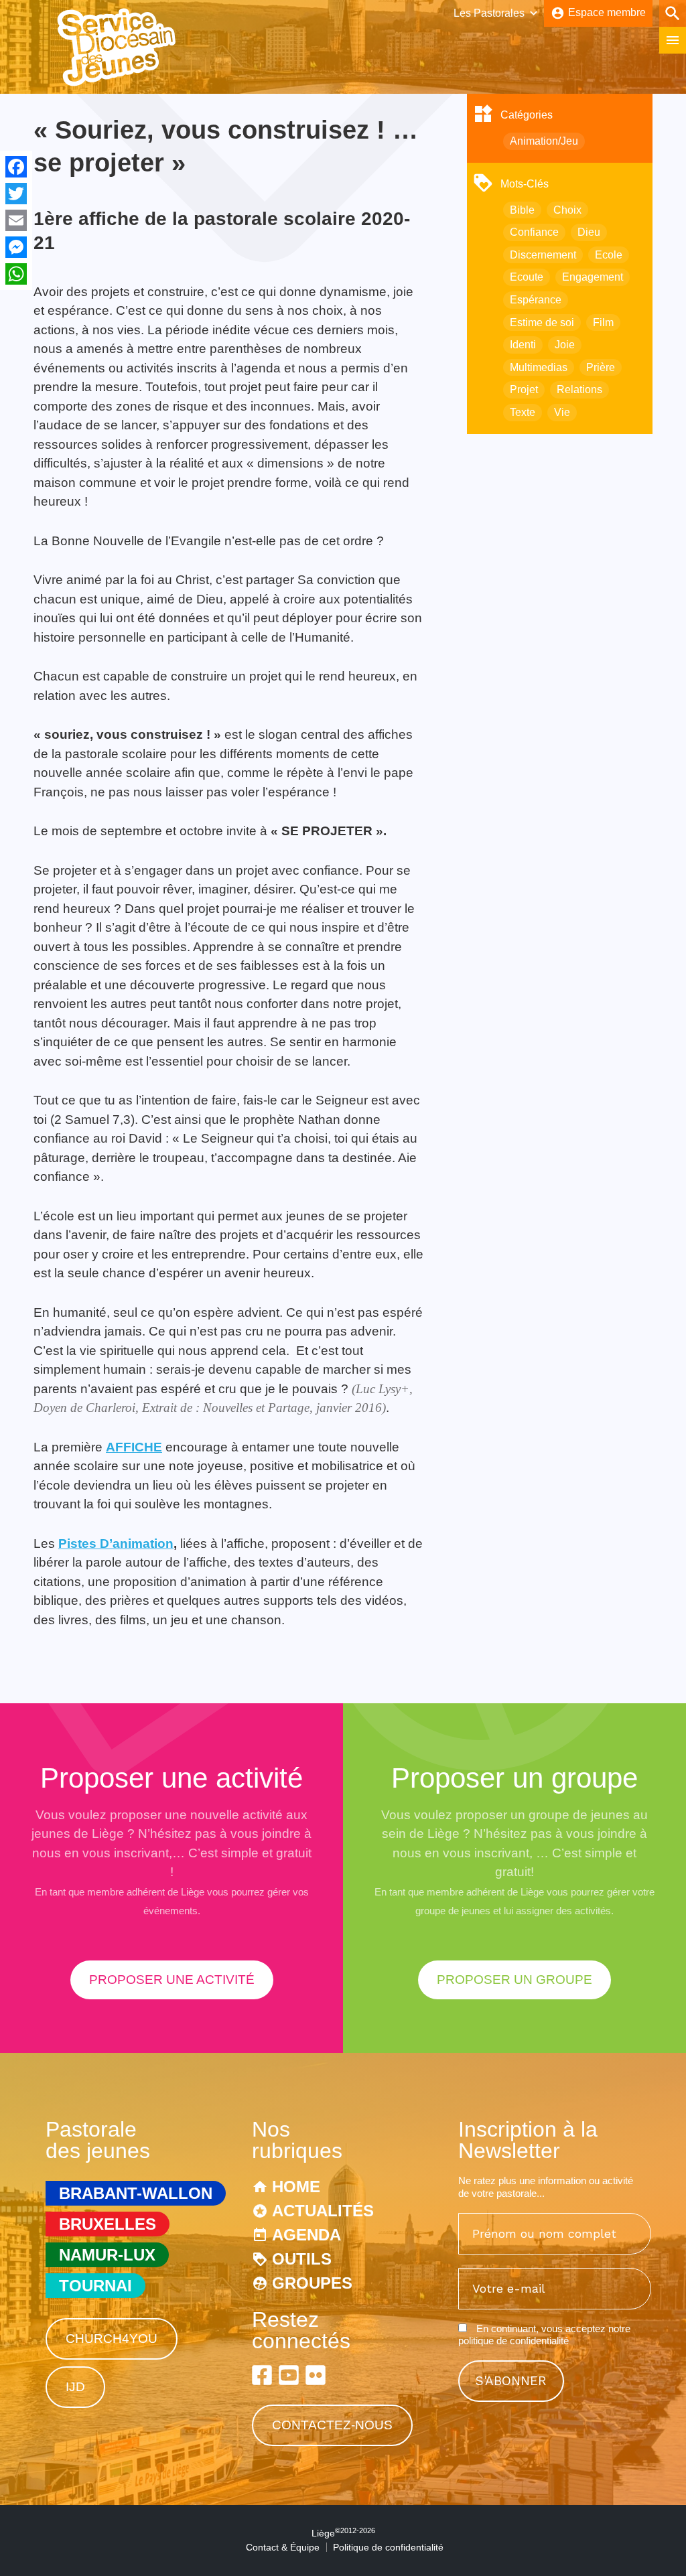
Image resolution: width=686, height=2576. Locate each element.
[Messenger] (16, 247)
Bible (522, 210)
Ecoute (527, 277)
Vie (562, 412)
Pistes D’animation (116, 1544)
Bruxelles (108, 2224)
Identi (523, 345)
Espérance (536, 300)
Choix (567, 210)
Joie (565, 345)
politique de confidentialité (513, 2341)
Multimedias (539, 367)
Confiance (534, 232)
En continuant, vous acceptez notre (544, 2335)
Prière (601, 367)
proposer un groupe (514, 1980)
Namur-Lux (107, 2255)
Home (296, 2187)
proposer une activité (172, 1980)
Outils (302, 2259)
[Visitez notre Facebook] (262, 2375)
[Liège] (117, 83)
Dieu (589, 232)
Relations (579, 389)
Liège (343, 2533)
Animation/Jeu (544, 141)
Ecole (609, 255)
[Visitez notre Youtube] (289, 2375)
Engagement (593, 277)
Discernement (543, 255)
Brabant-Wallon (136, 2193)
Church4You (112, 2339)
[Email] (16, 220)
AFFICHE (134, 1447)
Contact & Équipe (283, 2547)
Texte (523, 412)
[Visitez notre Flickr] (316, 2375)
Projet (524, 389)
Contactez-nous (332, 2425)
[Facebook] (16, 167)
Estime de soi (542, 323)
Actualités (323, 2211)
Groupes (312, 2283)
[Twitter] (16, 194)
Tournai (95, 2286)
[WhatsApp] (16, 274)
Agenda (306, 2235)
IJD (75, 2387)
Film (603, 323)
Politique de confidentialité (388, 2547)
